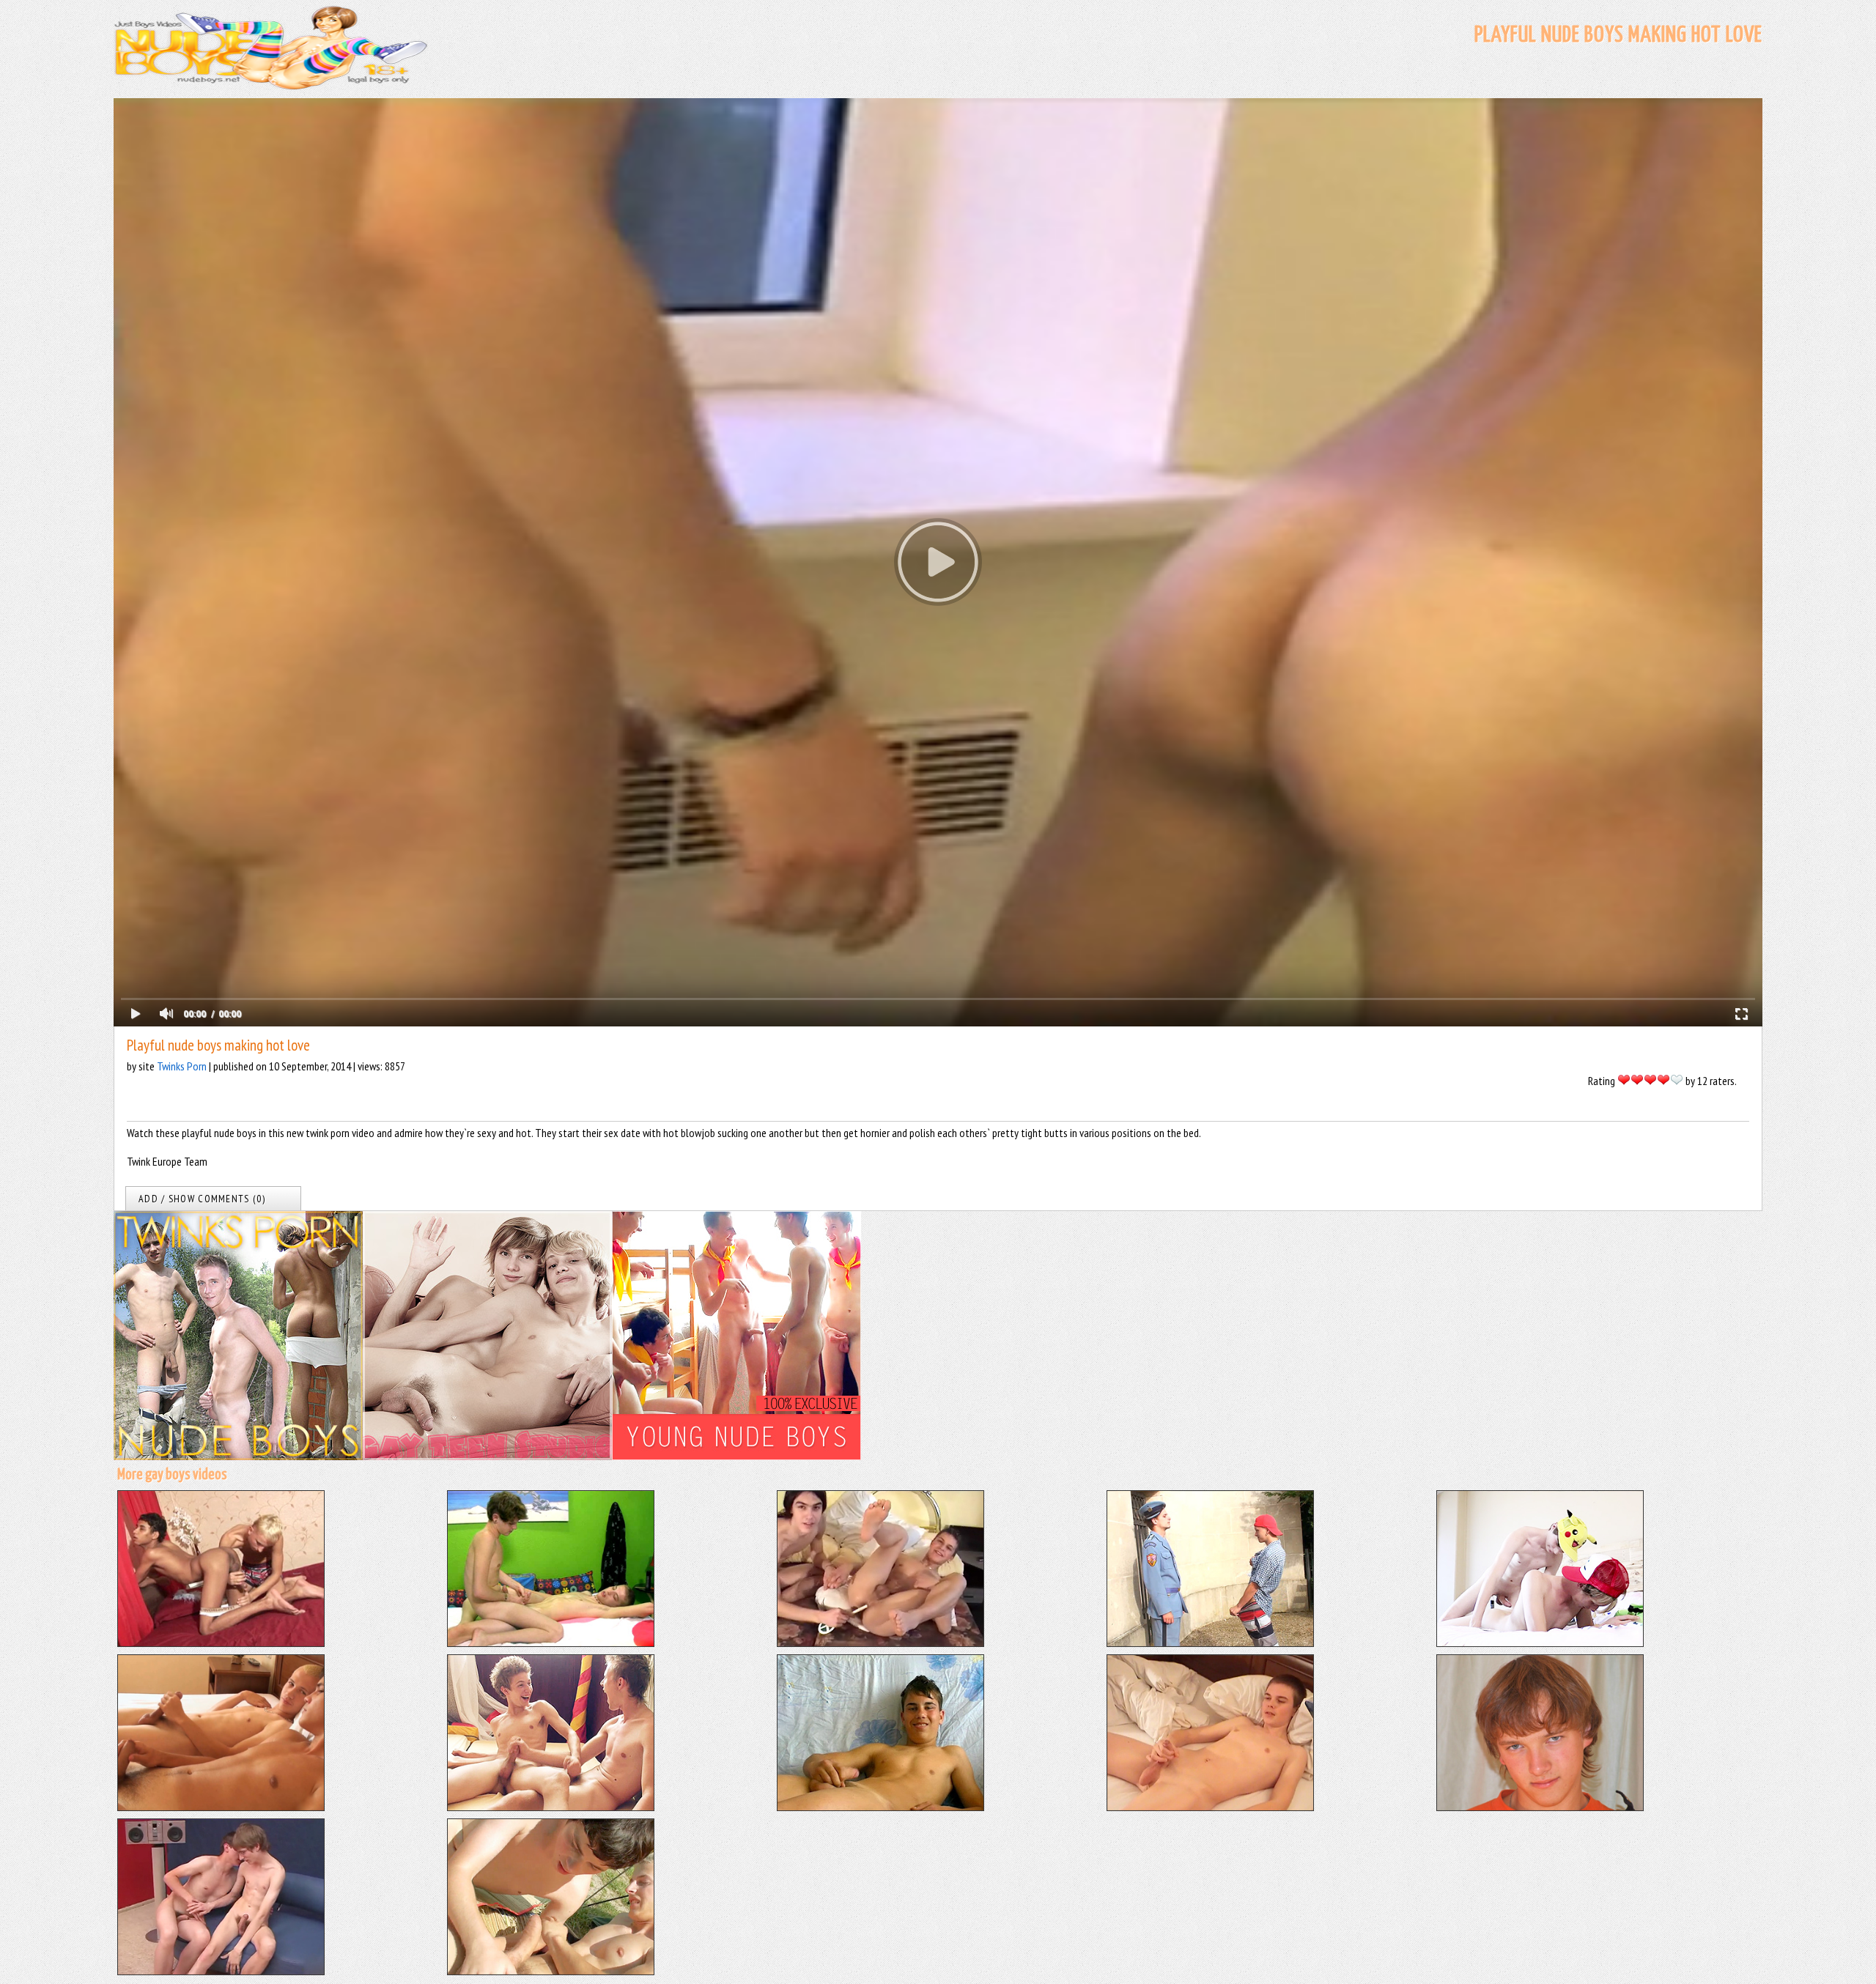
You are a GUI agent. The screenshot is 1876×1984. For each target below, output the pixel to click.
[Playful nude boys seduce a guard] (1210, 1643)
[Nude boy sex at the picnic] (551, 1971)
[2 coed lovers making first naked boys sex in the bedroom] (551, 1643)
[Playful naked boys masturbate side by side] (221, 1807)
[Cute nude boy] (1540, 1807)
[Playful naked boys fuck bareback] (1540, 1643)
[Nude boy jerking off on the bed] (880, 1807)
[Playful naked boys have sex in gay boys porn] (551, 1807)
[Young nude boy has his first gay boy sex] (221, 1971)
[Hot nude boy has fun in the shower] (1210, 1807)
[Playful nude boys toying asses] (880, 1643)
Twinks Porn (182, 1066)
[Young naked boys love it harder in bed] (221, 1643)
